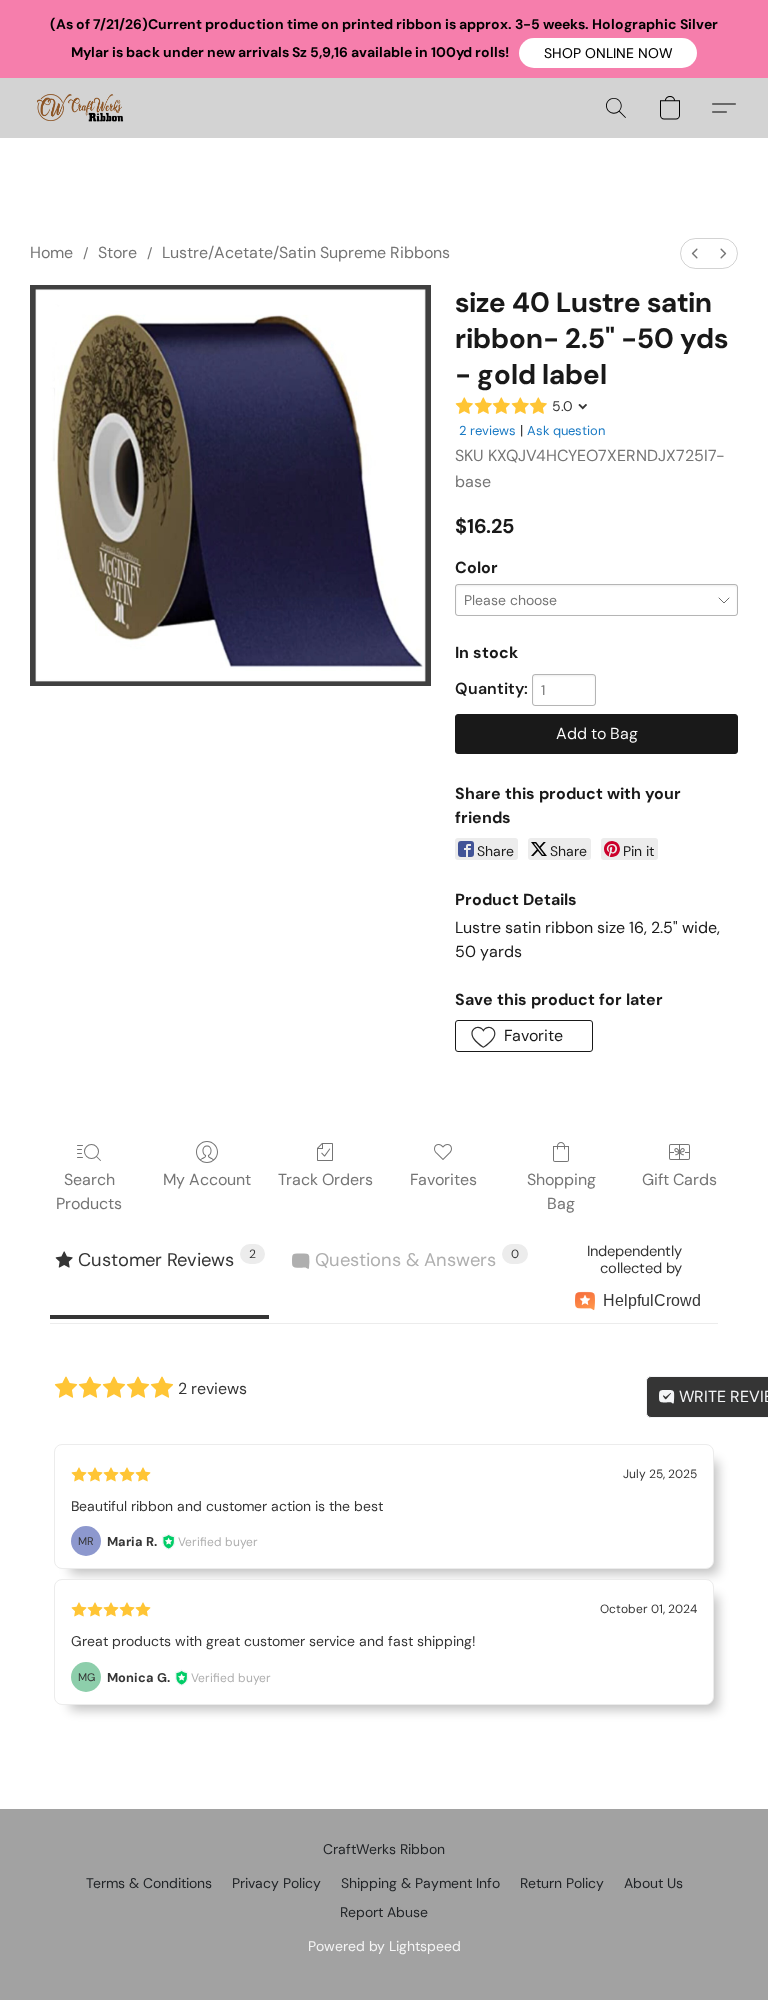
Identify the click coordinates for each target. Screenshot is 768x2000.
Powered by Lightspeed (384, 1946)
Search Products (89, 1191)
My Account (207, 1179)
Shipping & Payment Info (420, 1883)
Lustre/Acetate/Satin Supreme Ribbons (306, 252)
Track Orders (325, 1179)
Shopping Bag (561, 1191)
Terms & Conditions (149, 1883)
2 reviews (487, 430)
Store (117, 252)
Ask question (566, 430)
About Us (653, 1883)
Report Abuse (384, 1912)
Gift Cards (679, 1179)
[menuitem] (695, 253)
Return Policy (562, 1883)
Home (51, 252)
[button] (608, 53)
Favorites (443, 1179)
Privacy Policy (276, 1883)
